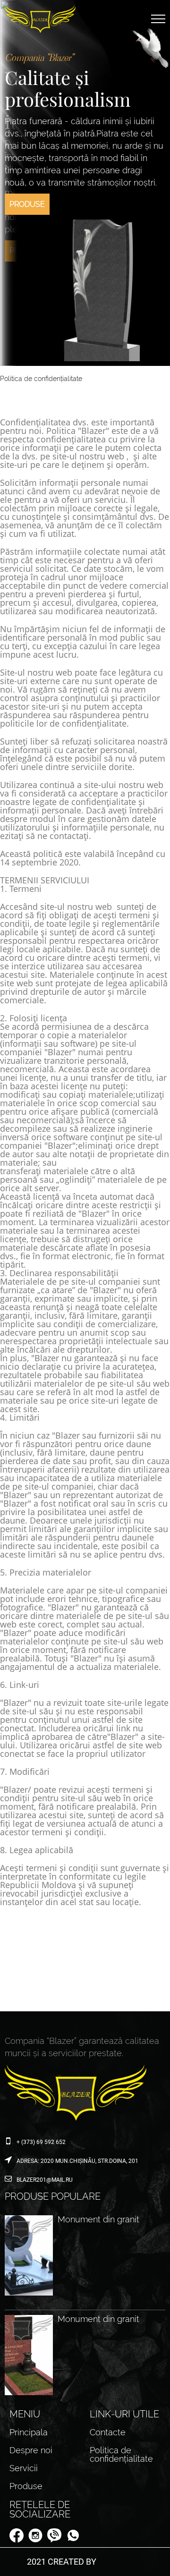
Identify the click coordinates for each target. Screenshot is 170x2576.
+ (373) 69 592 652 (41, 2142)
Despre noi (31, 2450)
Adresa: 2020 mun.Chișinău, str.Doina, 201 (77, 2161)
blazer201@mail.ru (45, 2180)
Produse (27, 250)
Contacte (108, 2432)
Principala (29, 2432)
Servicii (24, 2468)
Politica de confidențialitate (121, 2454)
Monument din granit (98, 2220)
